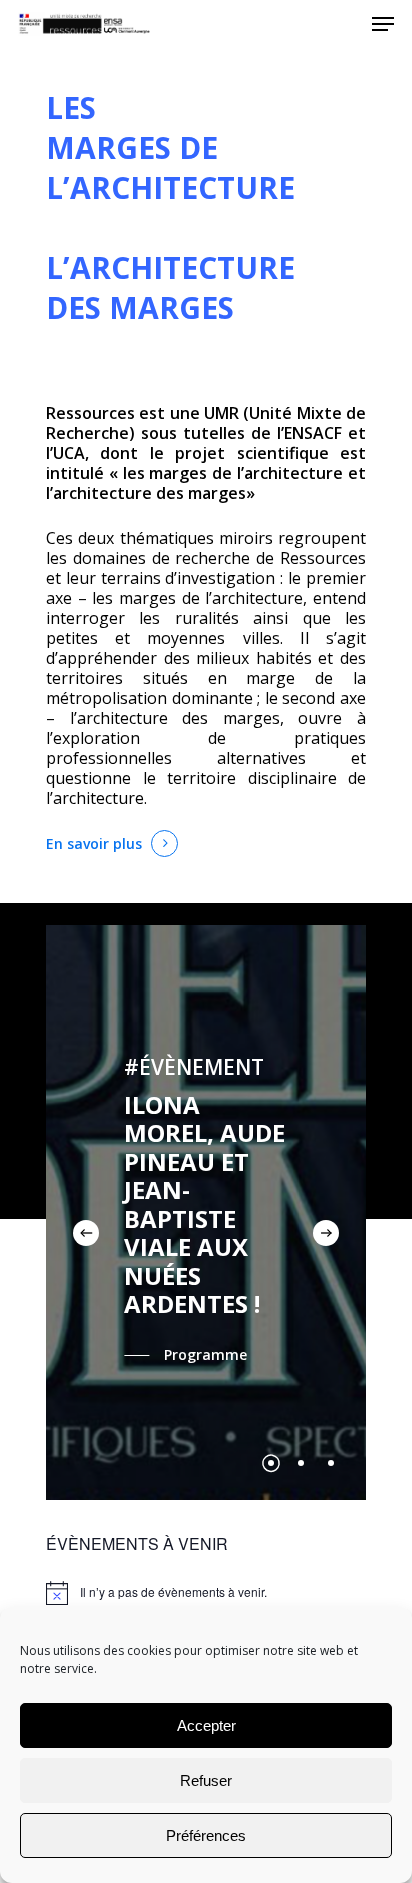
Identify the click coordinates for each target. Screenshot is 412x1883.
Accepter (206, 1725)
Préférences (206, 1835)
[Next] (326, 1233)
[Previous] (86, 1233)
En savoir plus (94, 843)
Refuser (206, 1780)
